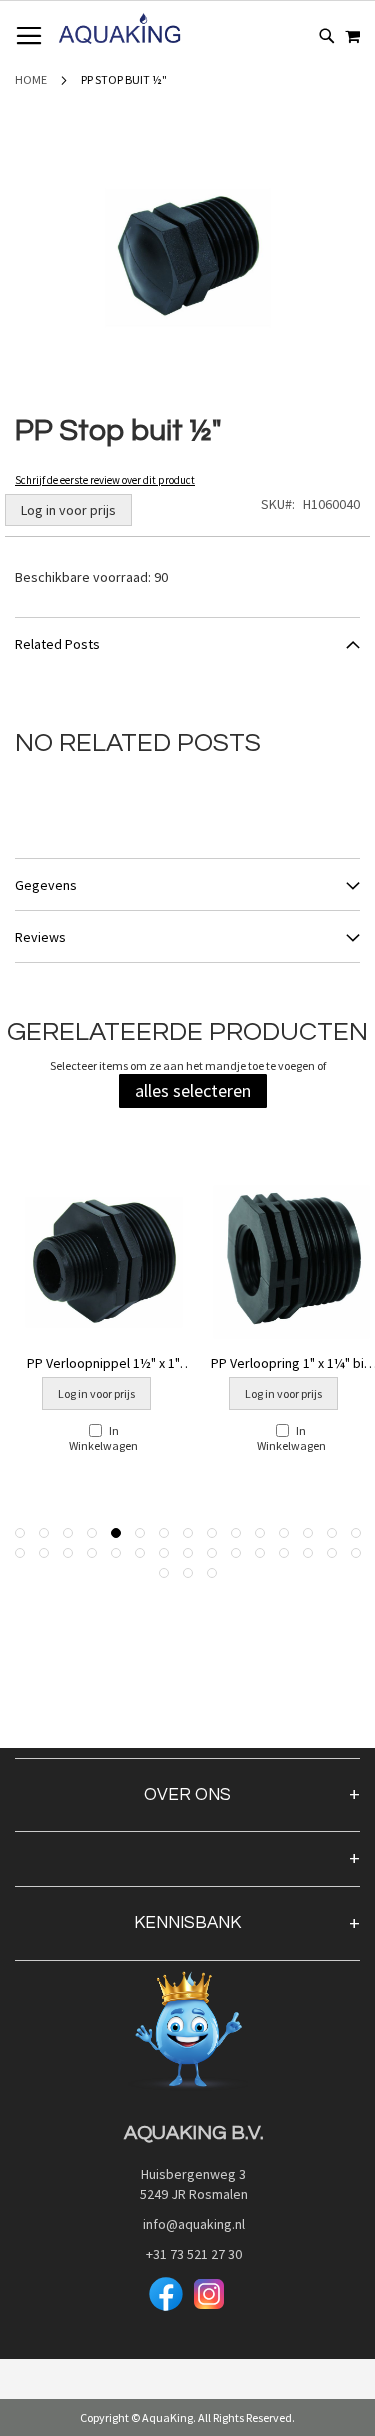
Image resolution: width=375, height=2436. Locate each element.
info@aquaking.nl (188, 2224)
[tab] (187, 643)
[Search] (327, 36)
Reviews (40, 937)
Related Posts (57, 644)
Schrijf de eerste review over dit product (105, 480)
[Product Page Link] (104, 1263)
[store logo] (119, 29)
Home (31, 79)
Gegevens (46, 885)
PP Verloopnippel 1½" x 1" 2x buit (103, 1363)
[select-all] (193, 1091)
